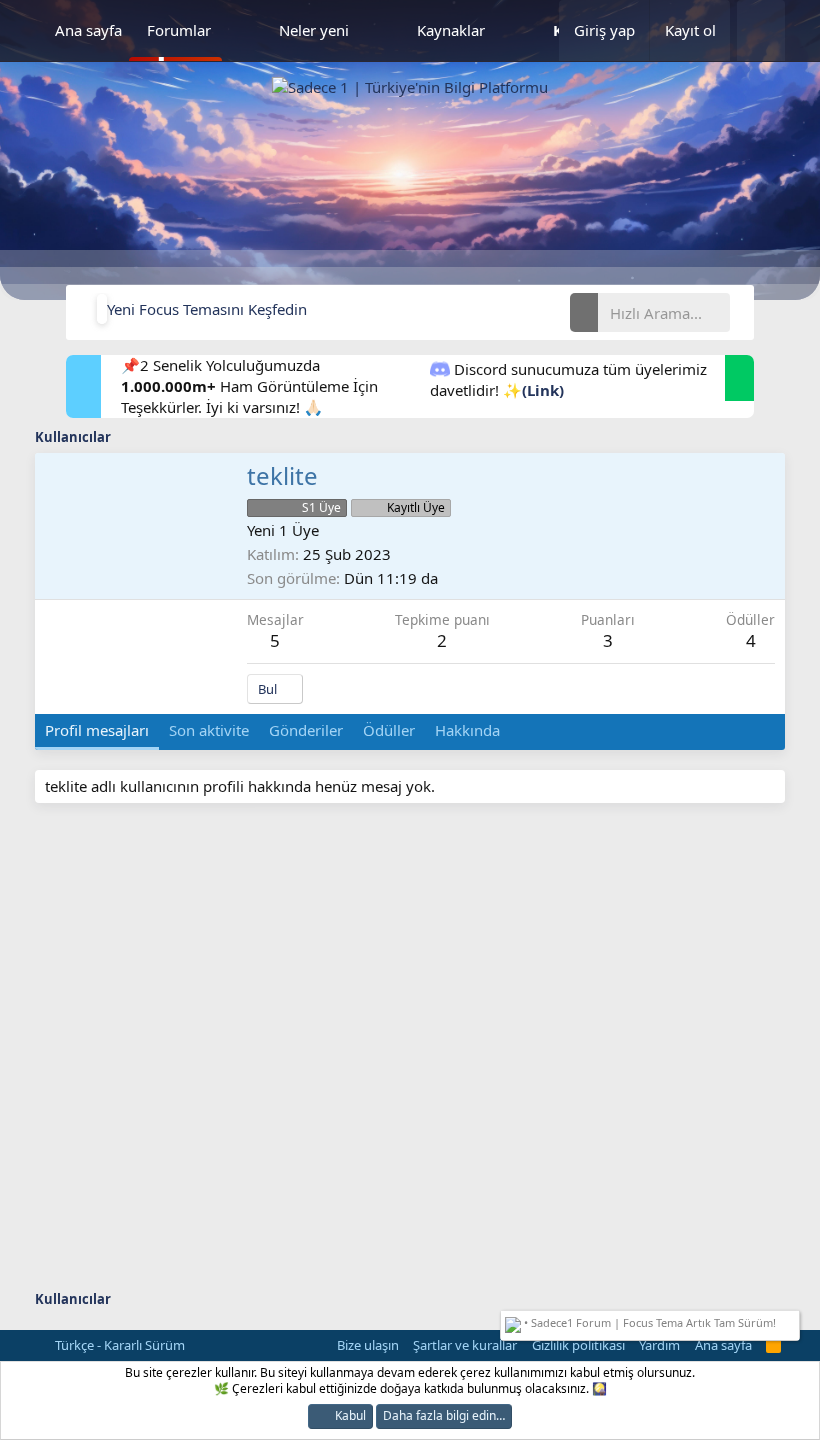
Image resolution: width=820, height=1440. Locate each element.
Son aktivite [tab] (209, 730)
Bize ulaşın (368, 1345)
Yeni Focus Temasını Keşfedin (207, 309)
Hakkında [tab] (467, 730)
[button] (245, 30)
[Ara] (761, 30)
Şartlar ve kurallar (465, 1345)
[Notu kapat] (791, 1320)
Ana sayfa (88, 30)
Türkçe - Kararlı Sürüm (118, 1345)
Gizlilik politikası (578, 1345)
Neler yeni (314, 30)
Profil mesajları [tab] (97, 730)
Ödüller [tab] (389, 730)
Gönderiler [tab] (306, 730)
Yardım (659, 1345)
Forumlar (179, 30)
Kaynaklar (451, 30)
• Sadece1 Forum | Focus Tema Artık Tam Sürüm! (648, 1322)
